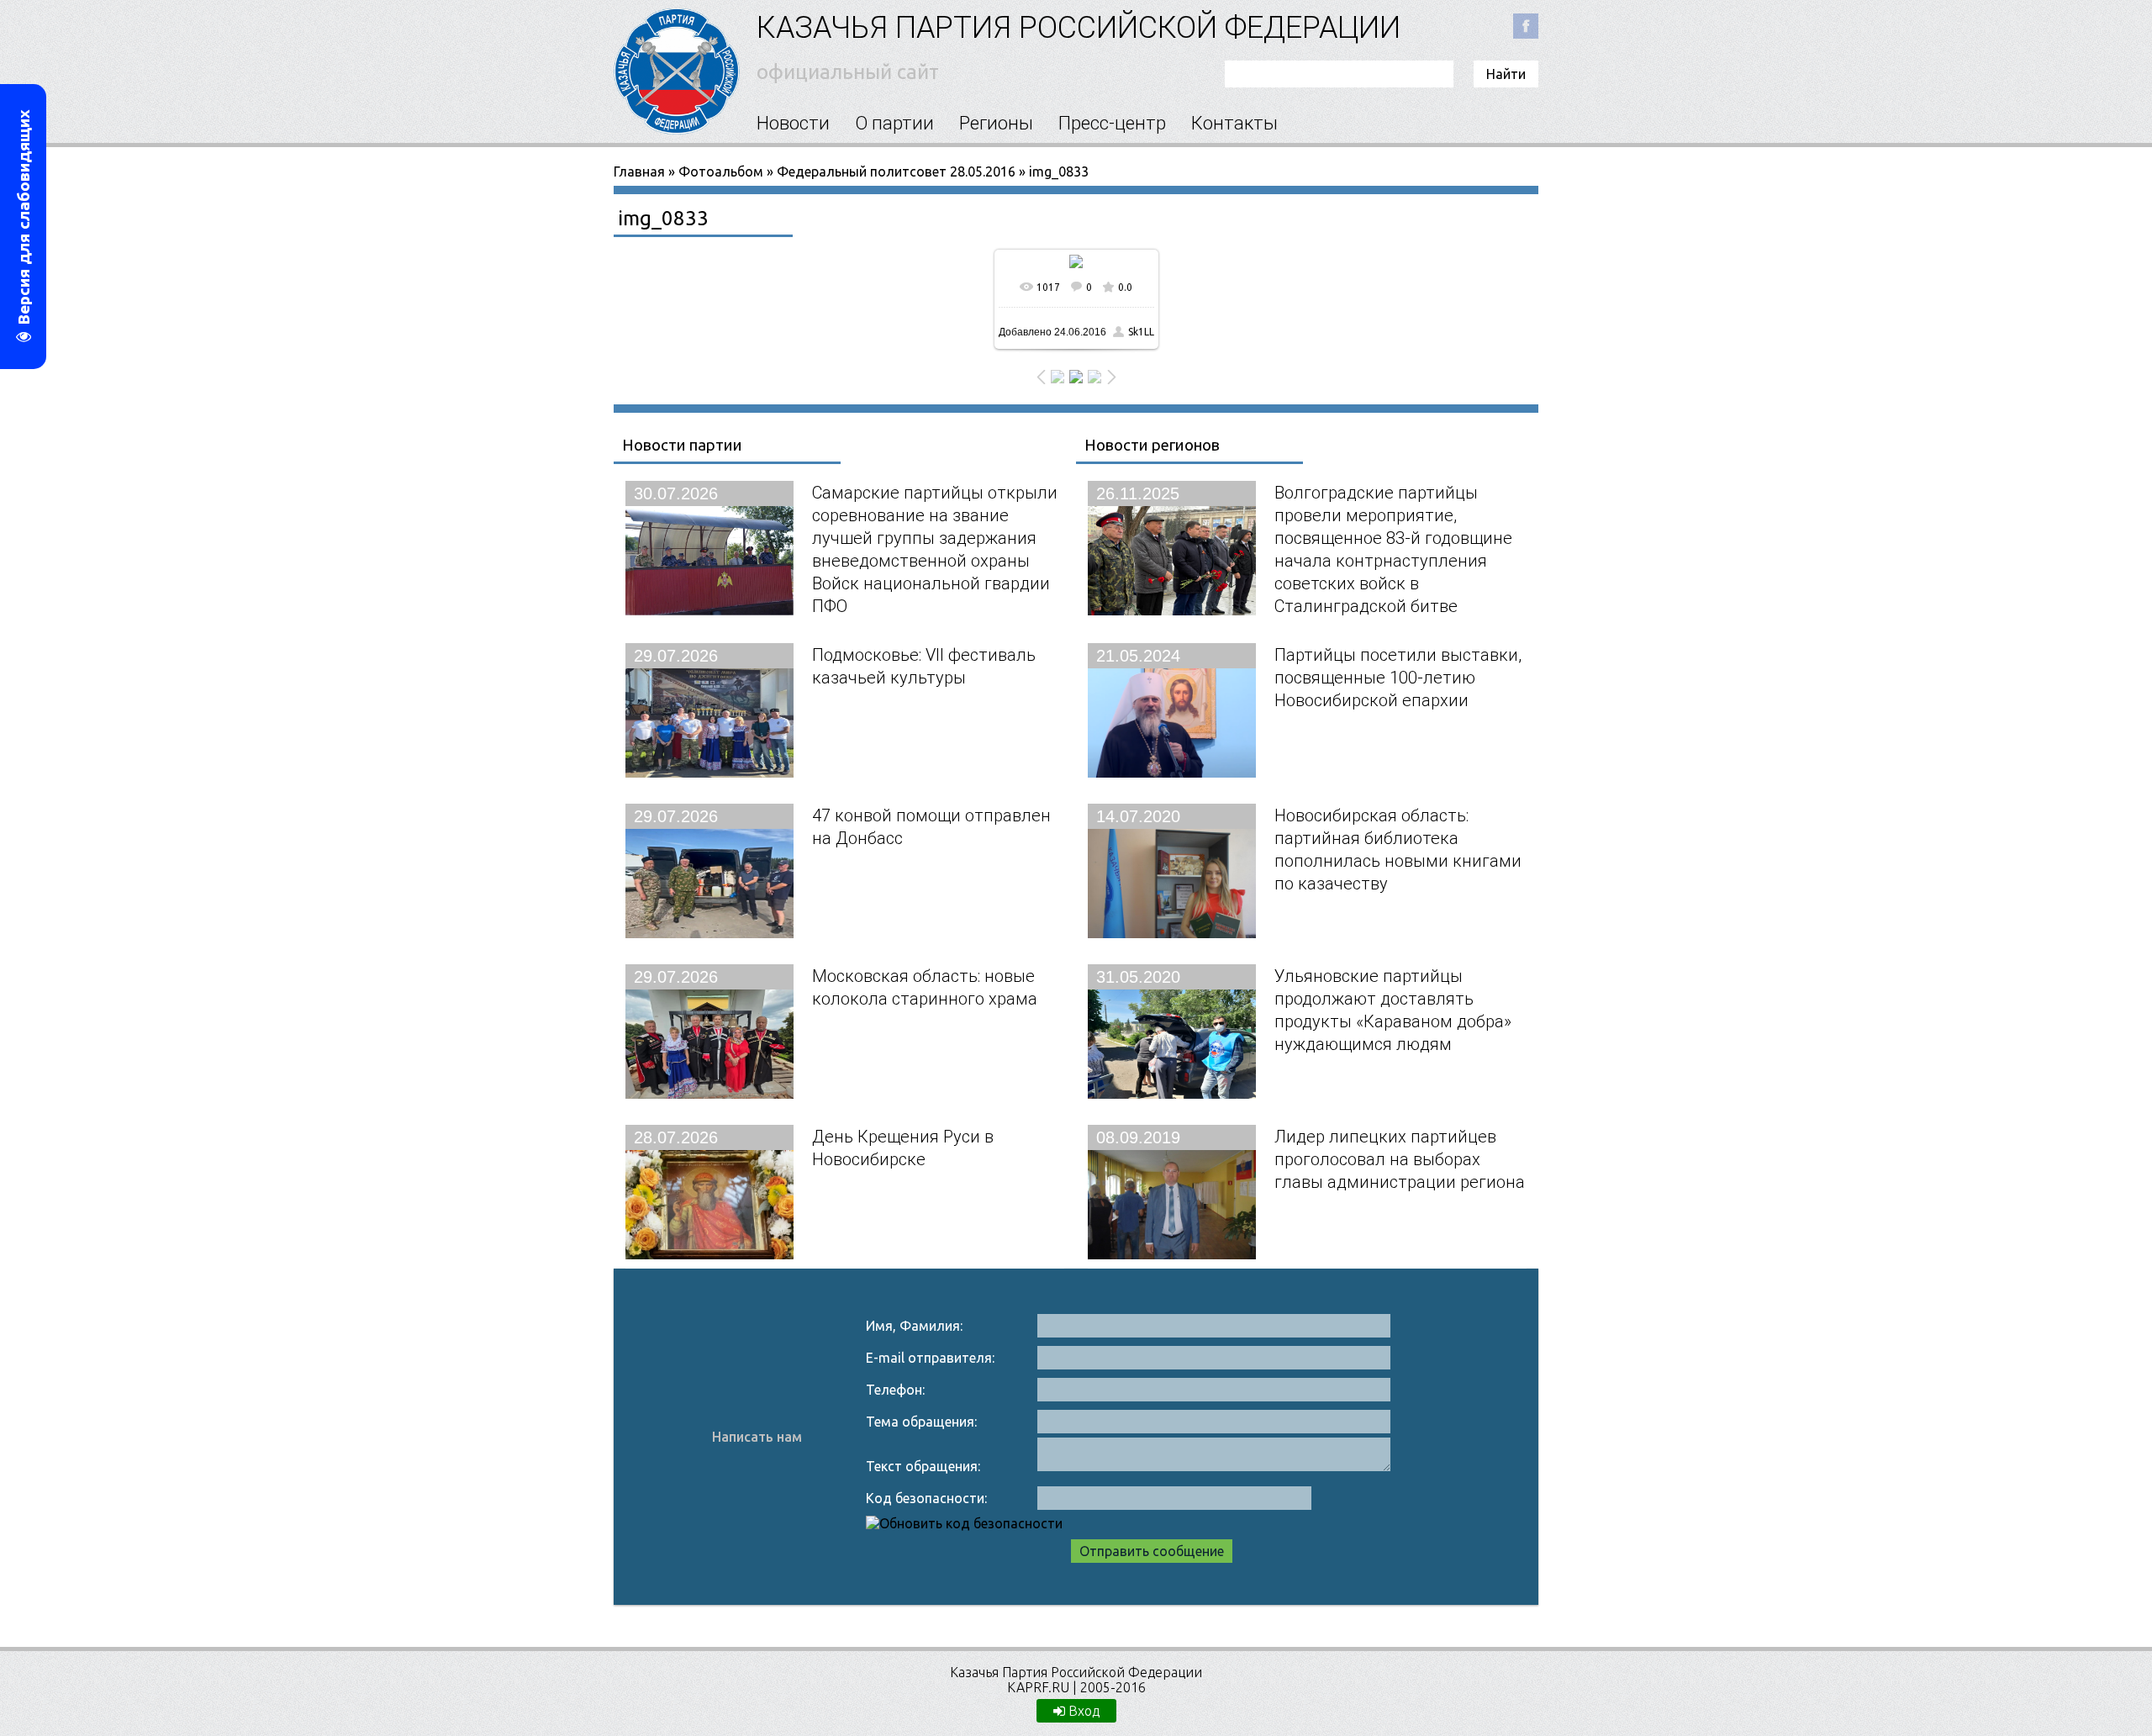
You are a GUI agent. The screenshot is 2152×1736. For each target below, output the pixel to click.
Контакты (1234, 123)
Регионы (996, 123)
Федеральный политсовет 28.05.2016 (896, 171)
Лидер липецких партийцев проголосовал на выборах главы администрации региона (1400, 1159)
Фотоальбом (721, 171)
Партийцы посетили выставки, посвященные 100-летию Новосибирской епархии (1398, 677)
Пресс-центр (1112, 123)
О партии (894, 123)
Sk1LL (1141, 332)
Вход (1082, 1711)
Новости (793, 123)
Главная (639, 171)
